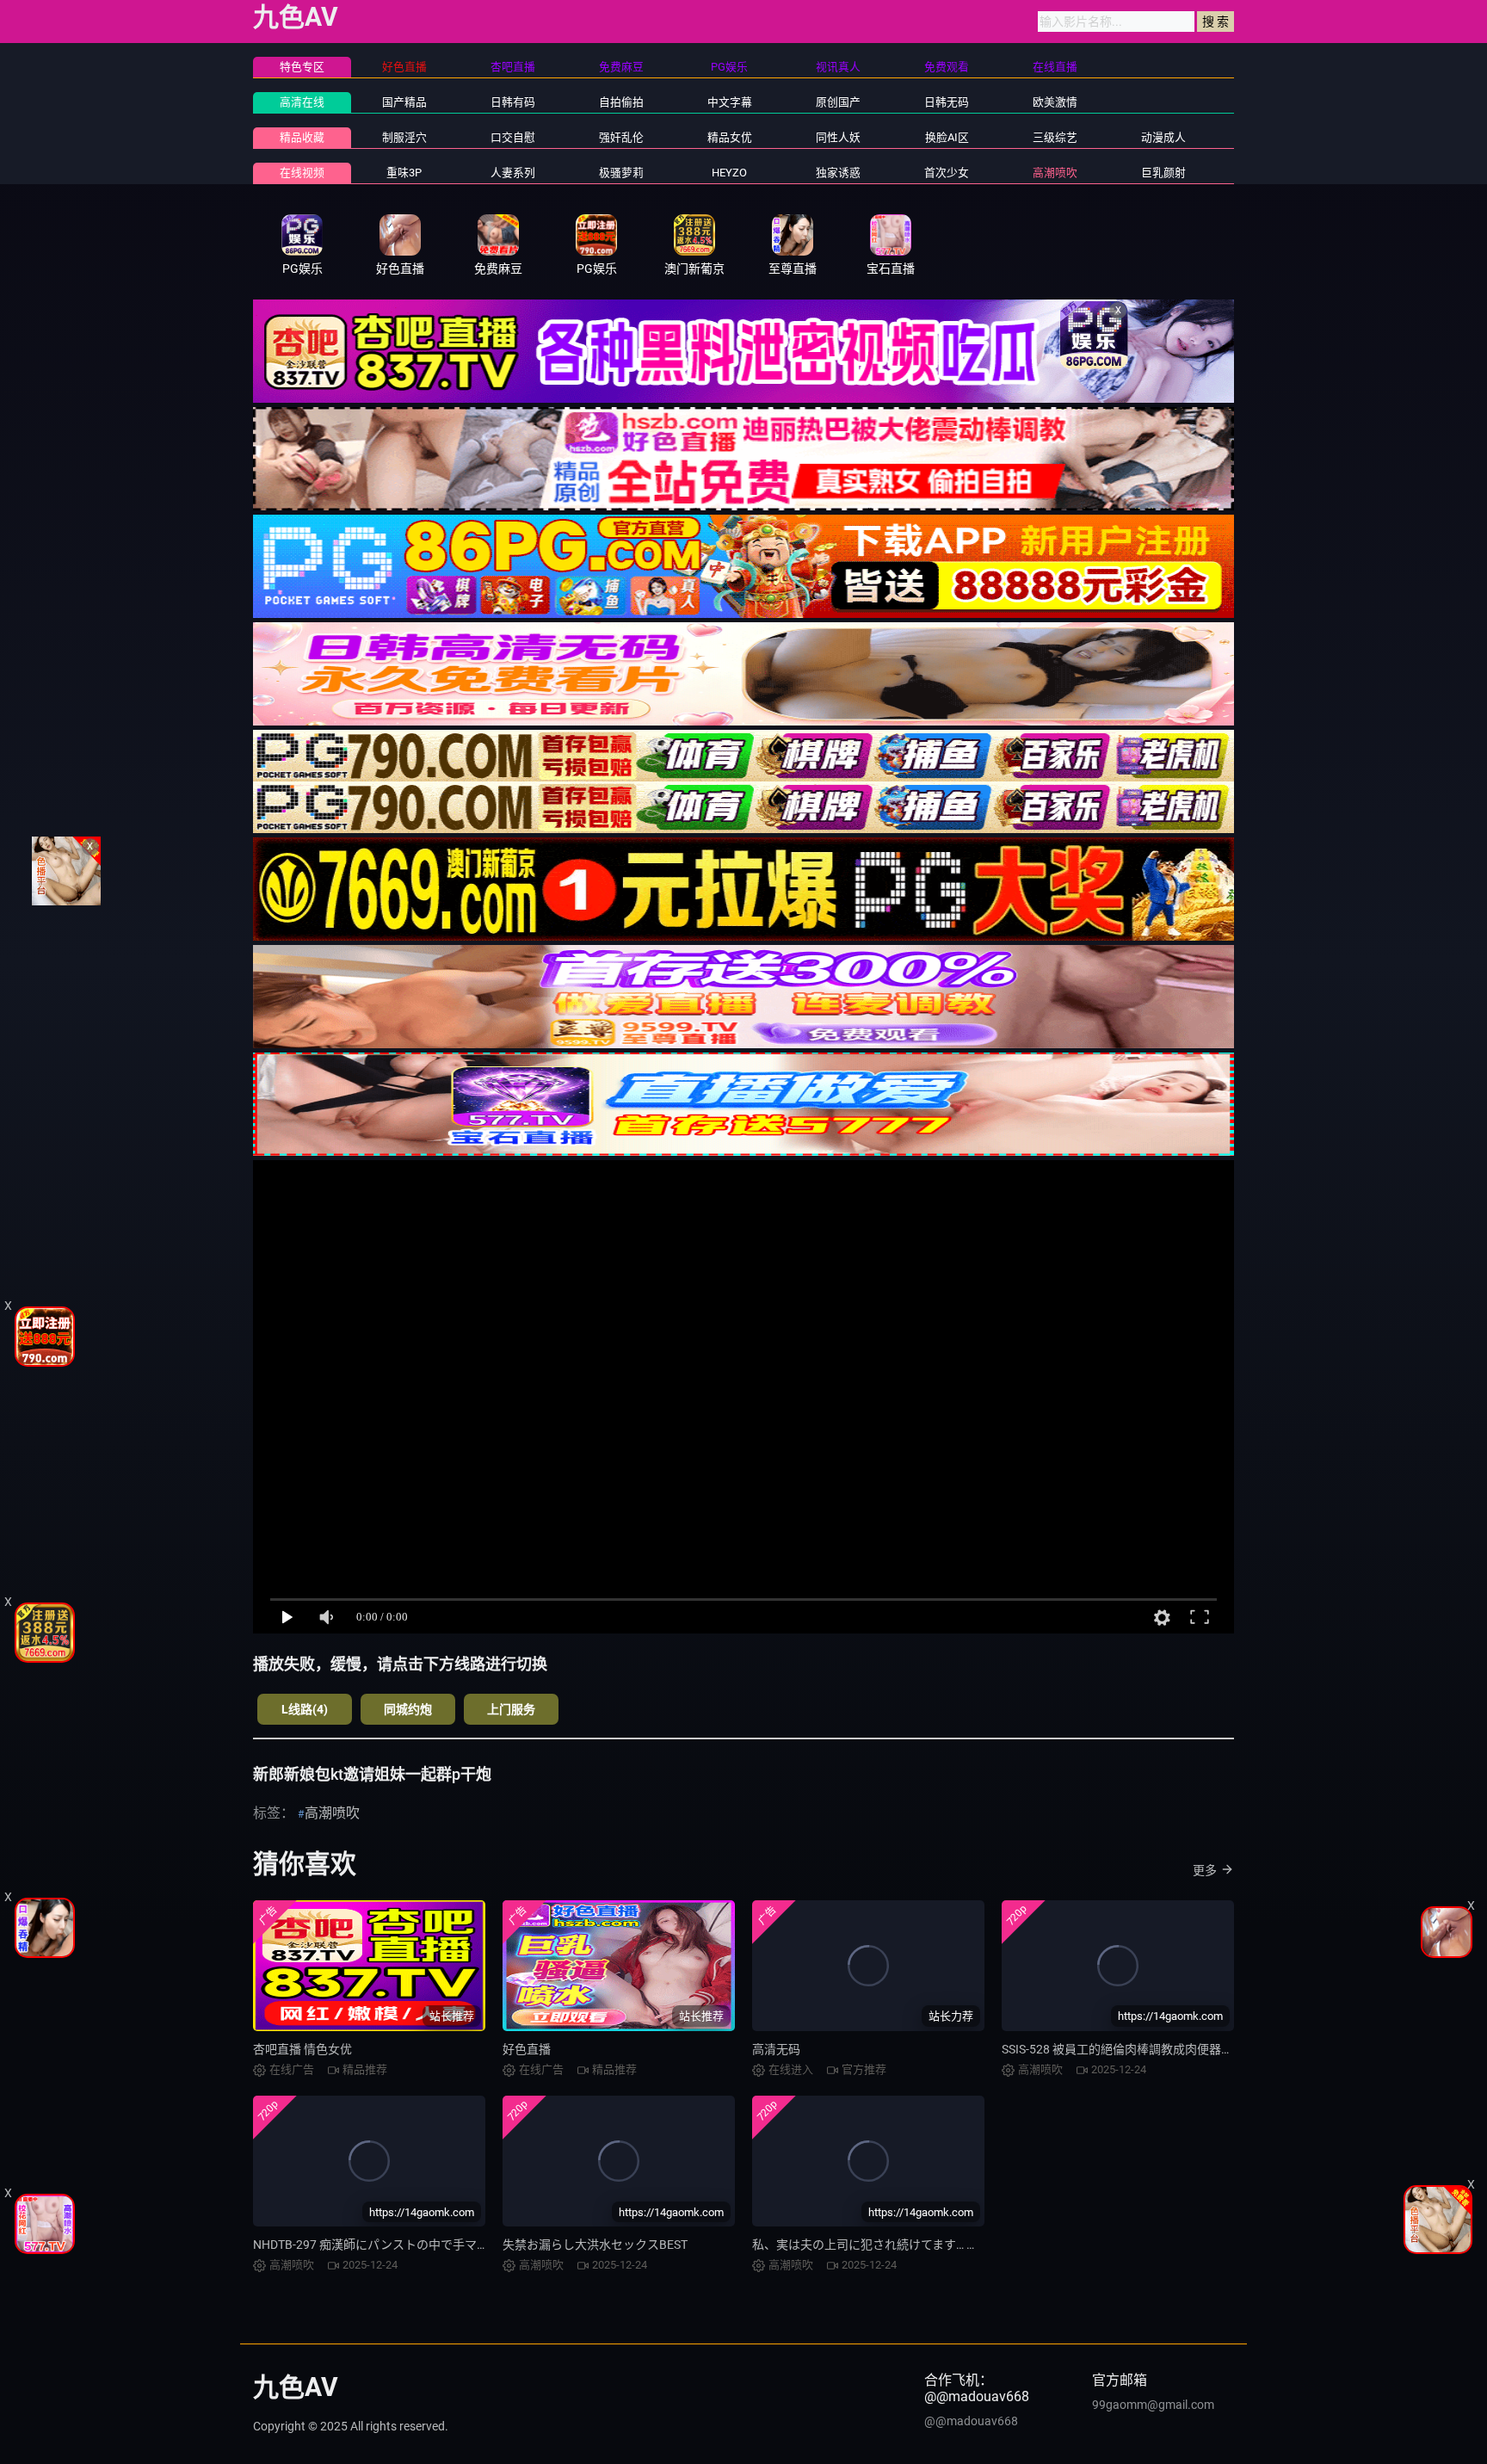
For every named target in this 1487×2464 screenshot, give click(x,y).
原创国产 (838, 102)
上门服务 (511, 1709)
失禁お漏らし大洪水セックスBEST (595, 2245)
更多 (1205, 1870)
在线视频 (302, 173)
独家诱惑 (838, 173)
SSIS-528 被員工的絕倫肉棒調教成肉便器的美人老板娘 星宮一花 (1173, 2049)
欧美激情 (1055, 102)
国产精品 (404, 102)
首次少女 (947, 173)
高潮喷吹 (1055, 173)
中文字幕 (730, 102)
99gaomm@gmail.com (1153, 2405)
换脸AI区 (947, 137)
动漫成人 (1163, 137)
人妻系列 (513, 173)
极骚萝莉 (621, 173)
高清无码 (776, 2049)
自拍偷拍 (621, 102)
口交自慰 (513, 137)
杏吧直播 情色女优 (302, 2049)
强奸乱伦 (621, 137)
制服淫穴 (404, 137)
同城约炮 (408, 1709)
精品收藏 (302, 137)
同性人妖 (838, 137)
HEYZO (729, 173)
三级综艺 (1055, 137)
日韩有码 (513, 102)
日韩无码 (947, 102)
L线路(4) (305, 1709)
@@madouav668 (971, 2421)
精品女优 (730, 137)
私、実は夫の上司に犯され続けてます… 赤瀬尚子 (883, 2245)
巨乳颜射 (1163, 173)
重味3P (404, 173)
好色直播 (527, 2049)
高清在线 (302, 102)
